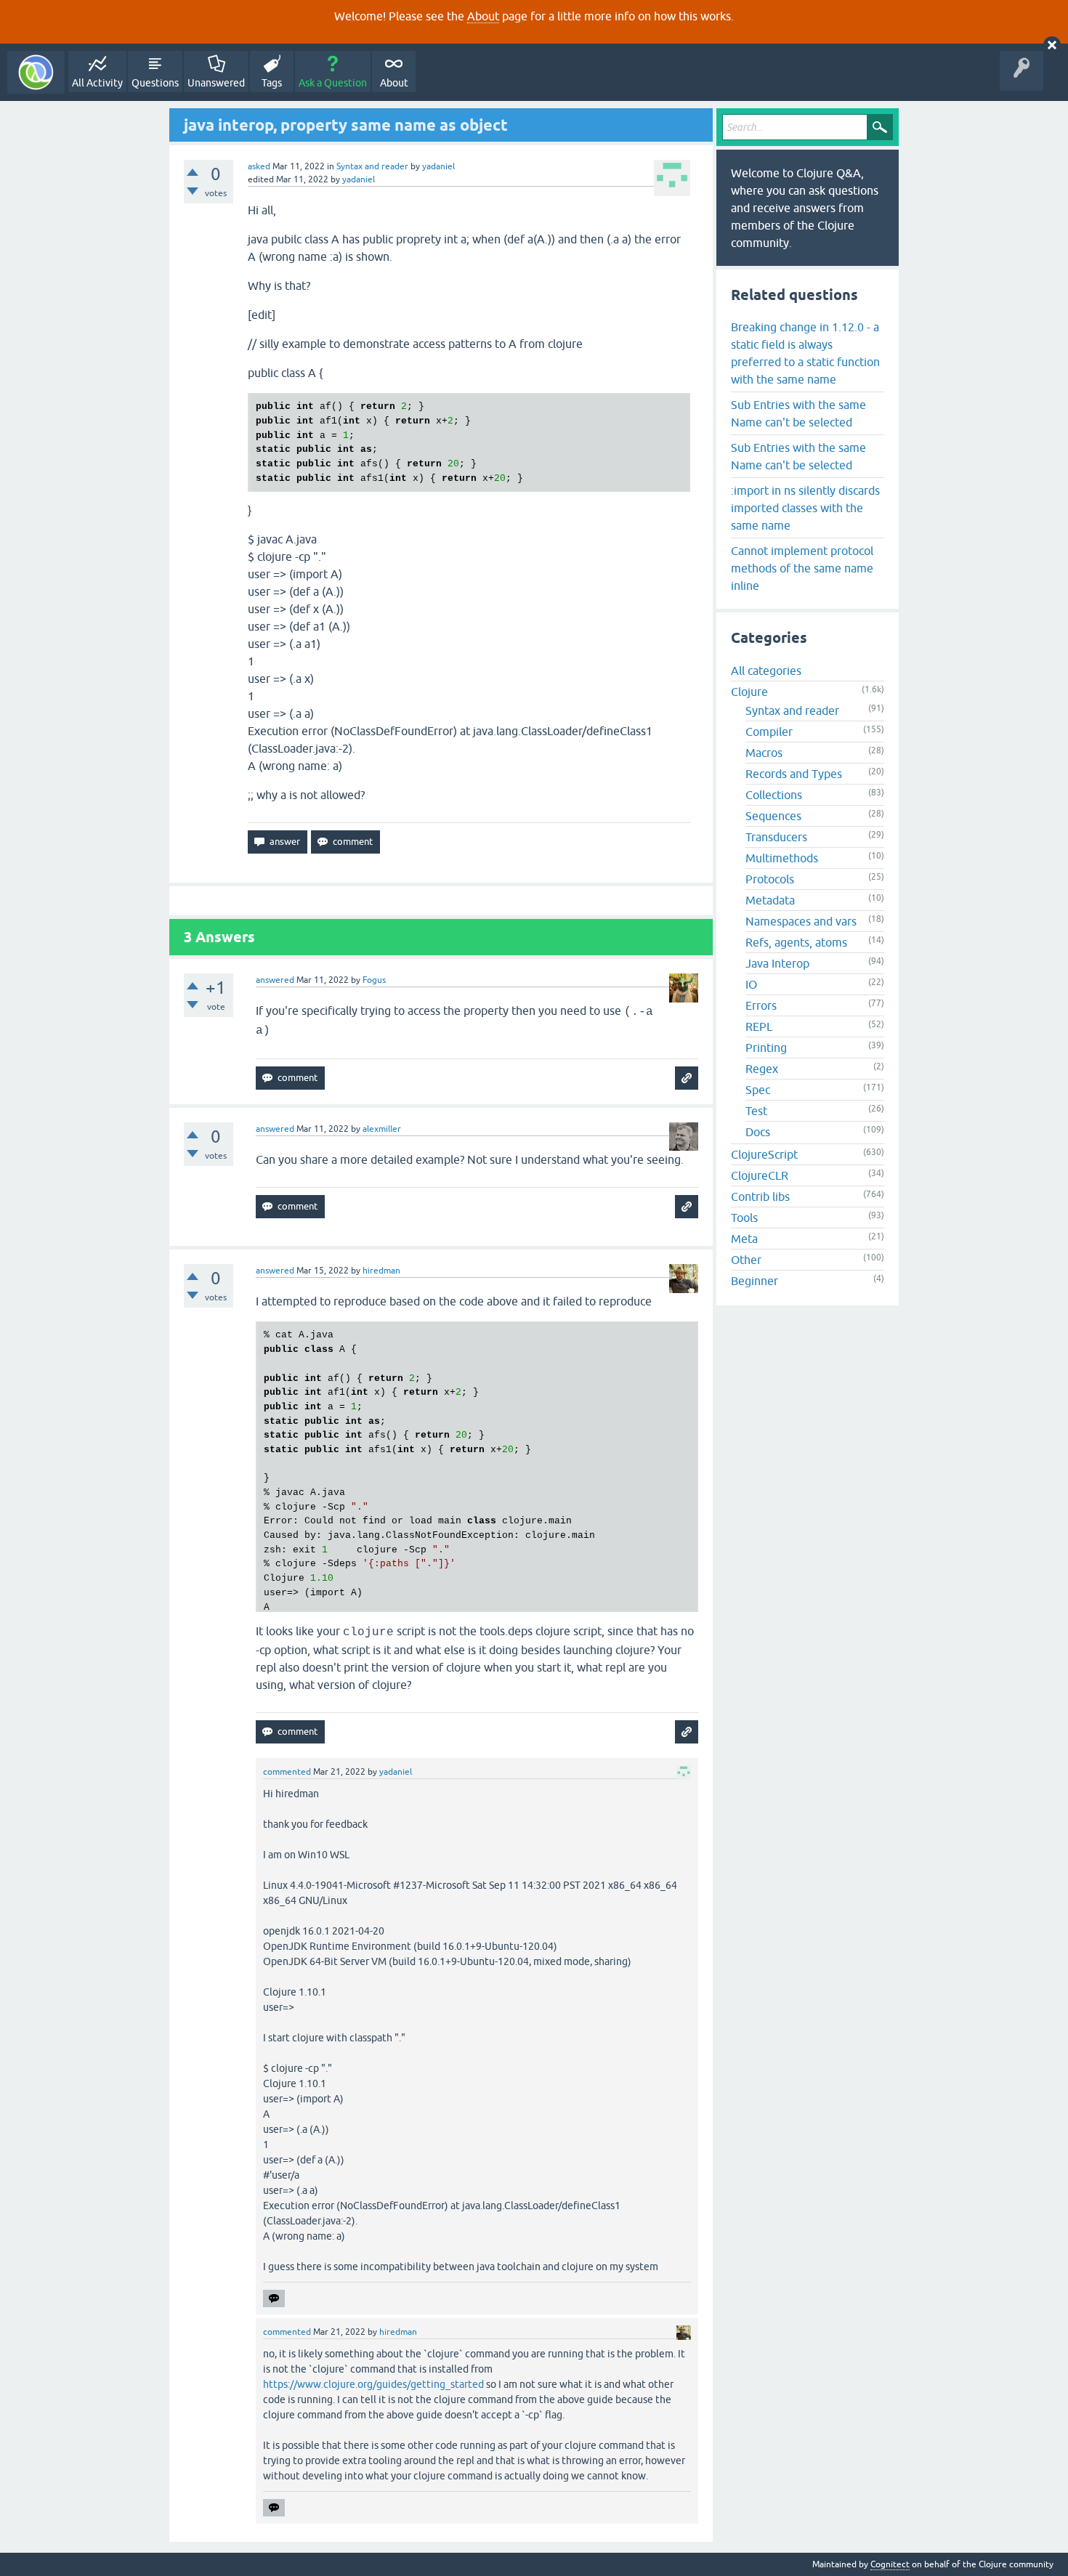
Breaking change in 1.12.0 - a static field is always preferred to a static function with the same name (805, 353)
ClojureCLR (760, 1175)
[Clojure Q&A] (36, 72)
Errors (761, 1005)
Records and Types (794, 774)
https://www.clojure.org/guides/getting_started (373, 2384)
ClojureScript (764, 1154)
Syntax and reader (372, 166)
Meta (744, 1239)
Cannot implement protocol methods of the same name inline (802, 568)
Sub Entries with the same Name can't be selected (798, 413)
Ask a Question (333, 83)
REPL (759, 1026)
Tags (272, 83)
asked (259, 166)
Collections (774, 795)
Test (756, 1111)
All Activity (97, 83)
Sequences (773, 816)
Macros (764, 753)
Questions (155, 83)
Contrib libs (760, 1196)
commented (287, 1772)
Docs (758, 1132)
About (483, 16)
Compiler (769, 732)
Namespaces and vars (801, 921)
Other (746, 1260)
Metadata (770, 900)
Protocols (770, 879)
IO (751, 984)
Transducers (776, 837)
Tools (744, 1218)
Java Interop (777, 963)
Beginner (755, 1281)
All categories (766, 671)
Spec (758, 1090)
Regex (762, 1069)
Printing (766, 1048)
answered (275, 980)
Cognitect (890, 2564)
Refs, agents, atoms (796, 942)
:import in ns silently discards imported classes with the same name (805, 508)
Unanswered (216, 83)
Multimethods (782, 858)
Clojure (749, 692)
